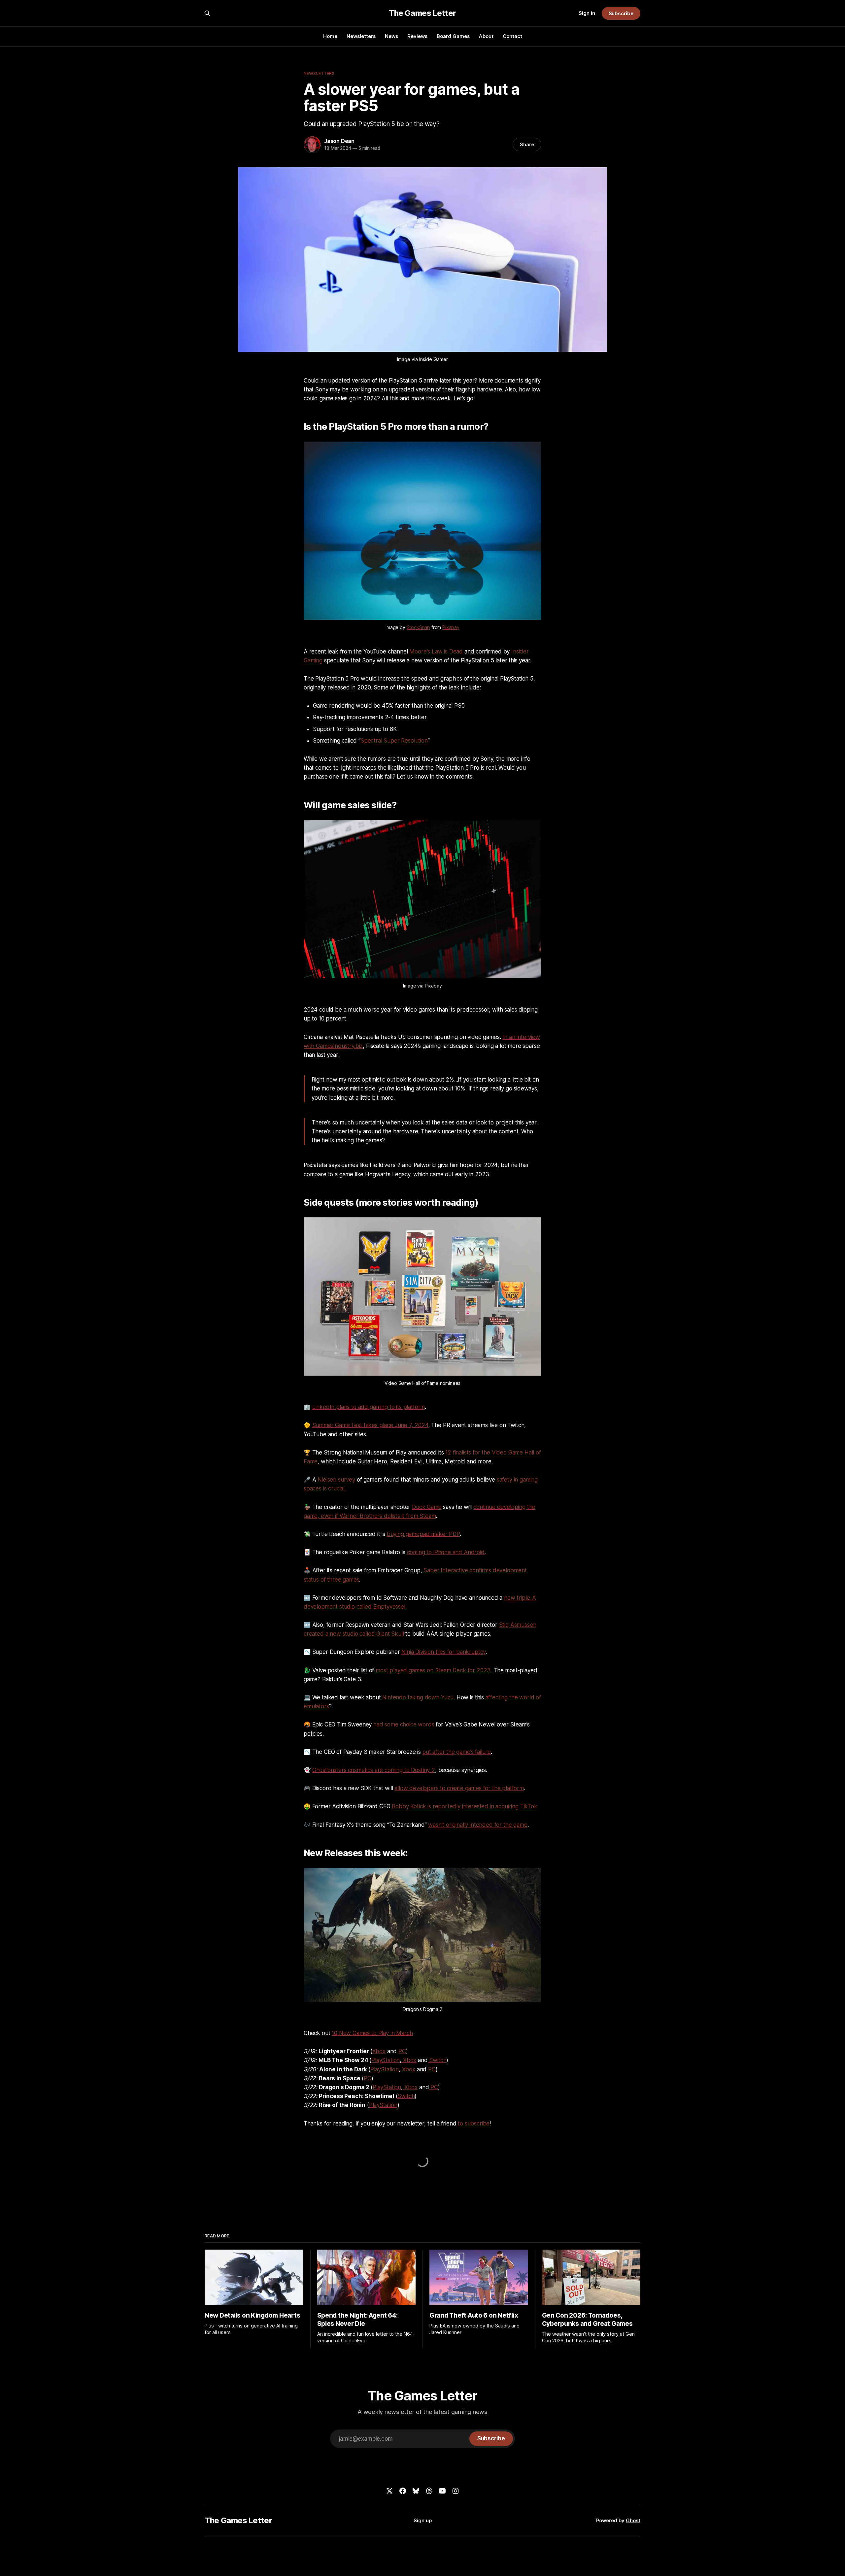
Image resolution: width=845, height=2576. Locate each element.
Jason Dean (339, 141)
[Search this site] (207, 13)
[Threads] (429, 2491)
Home (330, 36)
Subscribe (621, 13)
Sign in (587, 13)
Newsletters (361, 36)
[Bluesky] (416, 2491)
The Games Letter (422, 13)
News (391, 36)
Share (527, 144)
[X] (389, 2491)
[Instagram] (456, 2491)
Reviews (417, 36)
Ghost (633, 2520)
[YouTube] (442, 2491)
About (486, 36)
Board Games (453, 36)
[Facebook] (403, 2491)
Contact (512, 36)
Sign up (423, 2520)
